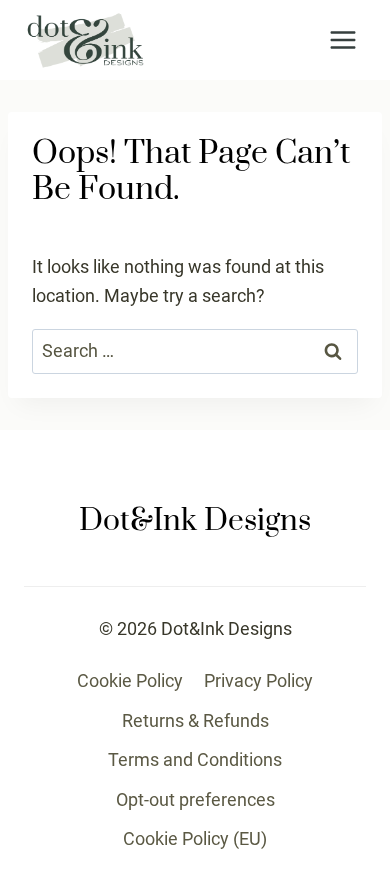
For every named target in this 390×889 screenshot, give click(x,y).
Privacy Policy (258, 680)
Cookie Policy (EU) (195, 838)
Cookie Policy (130, 680)
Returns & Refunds (195, 720)
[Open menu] (342, 39)
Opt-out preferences (195, 799)
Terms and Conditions (195, 759)
